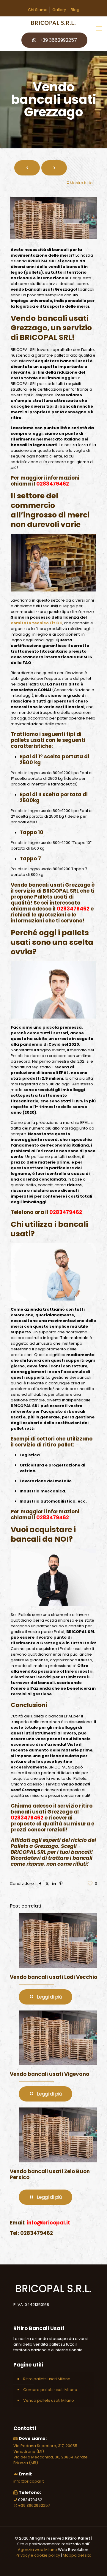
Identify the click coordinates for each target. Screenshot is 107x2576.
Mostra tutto (81, 183)
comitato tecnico (30, 623)
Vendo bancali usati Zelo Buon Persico (50, 2174)
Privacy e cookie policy (38, 2555)
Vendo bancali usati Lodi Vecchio (53, 1977)
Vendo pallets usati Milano (49, 2400)
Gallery (59, 10)
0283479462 (53, 484)
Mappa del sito (77, 2555)
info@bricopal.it (29, 2481)
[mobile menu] (99, 28)
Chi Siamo (38, 10)
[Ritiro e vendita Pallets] (53, 23)
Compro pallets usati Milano (50, 2390)
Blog (75, 10)
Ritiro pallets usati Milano (47, 2379)
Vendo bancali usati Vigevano (49, 2074)
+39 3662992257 (58, 40)
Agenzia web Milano (37, 2550)
